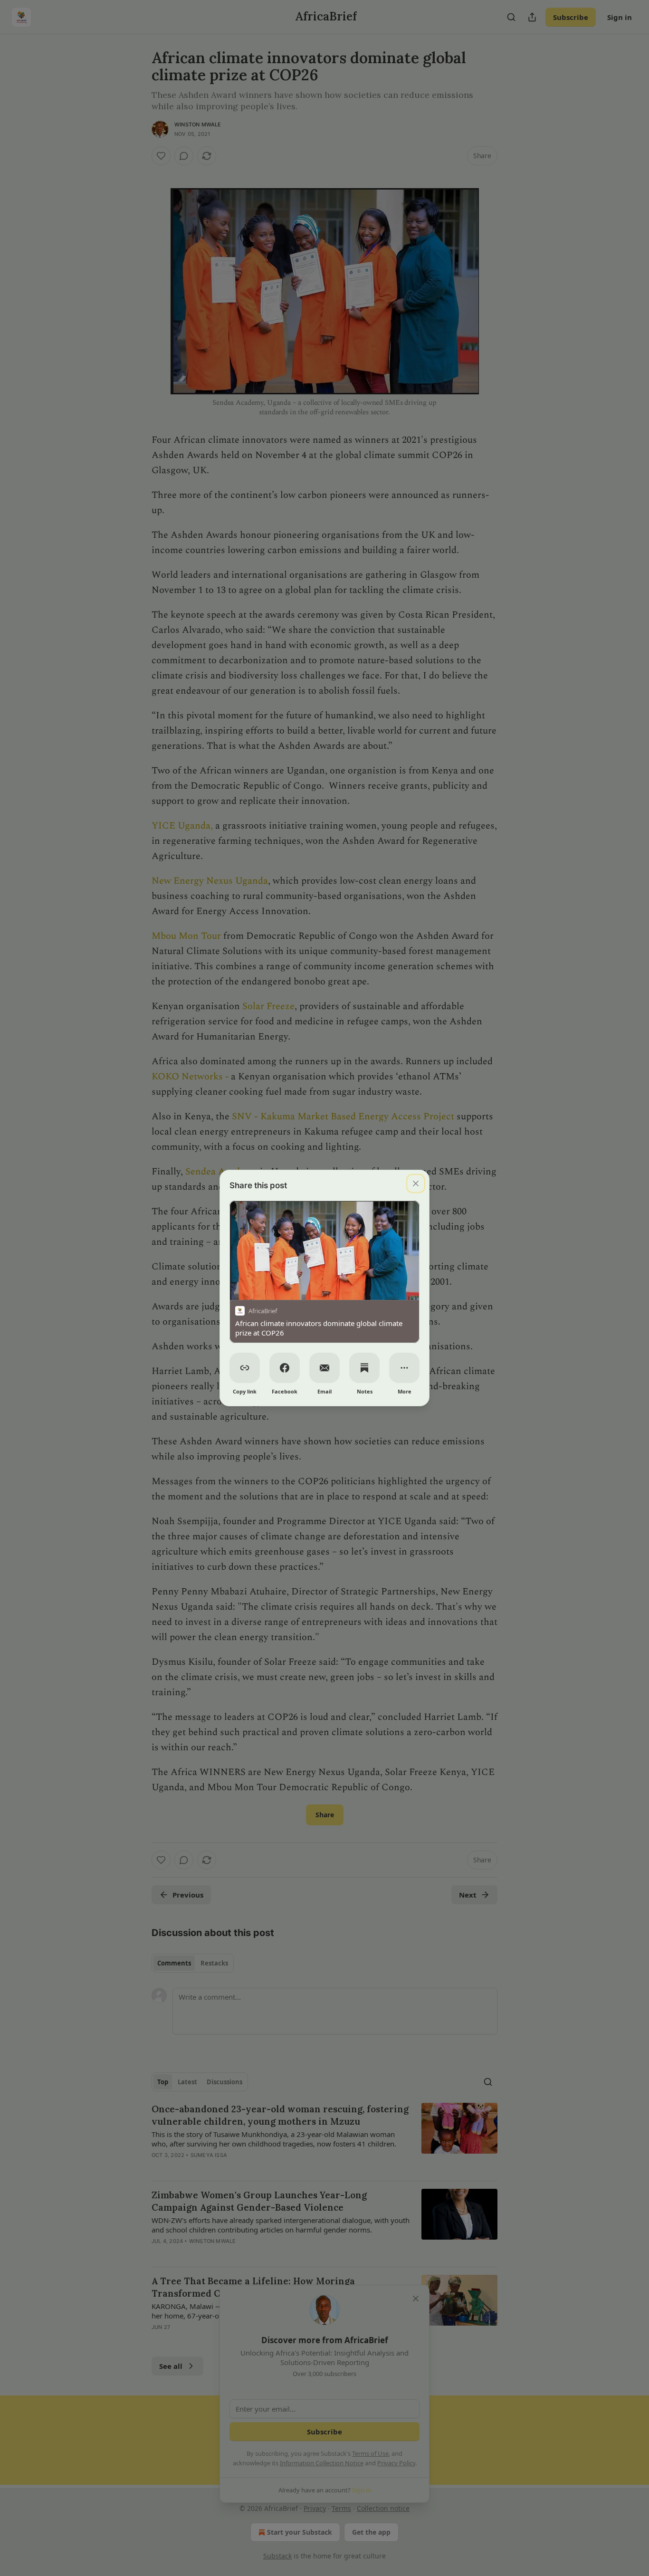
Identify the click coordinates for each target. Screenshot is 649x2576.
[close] (416, 1183)
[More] (404, 1368)
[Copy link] (245, 1368)
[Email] (324, 1368)
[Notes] (364, 1368)
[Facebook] (285, 1368)
